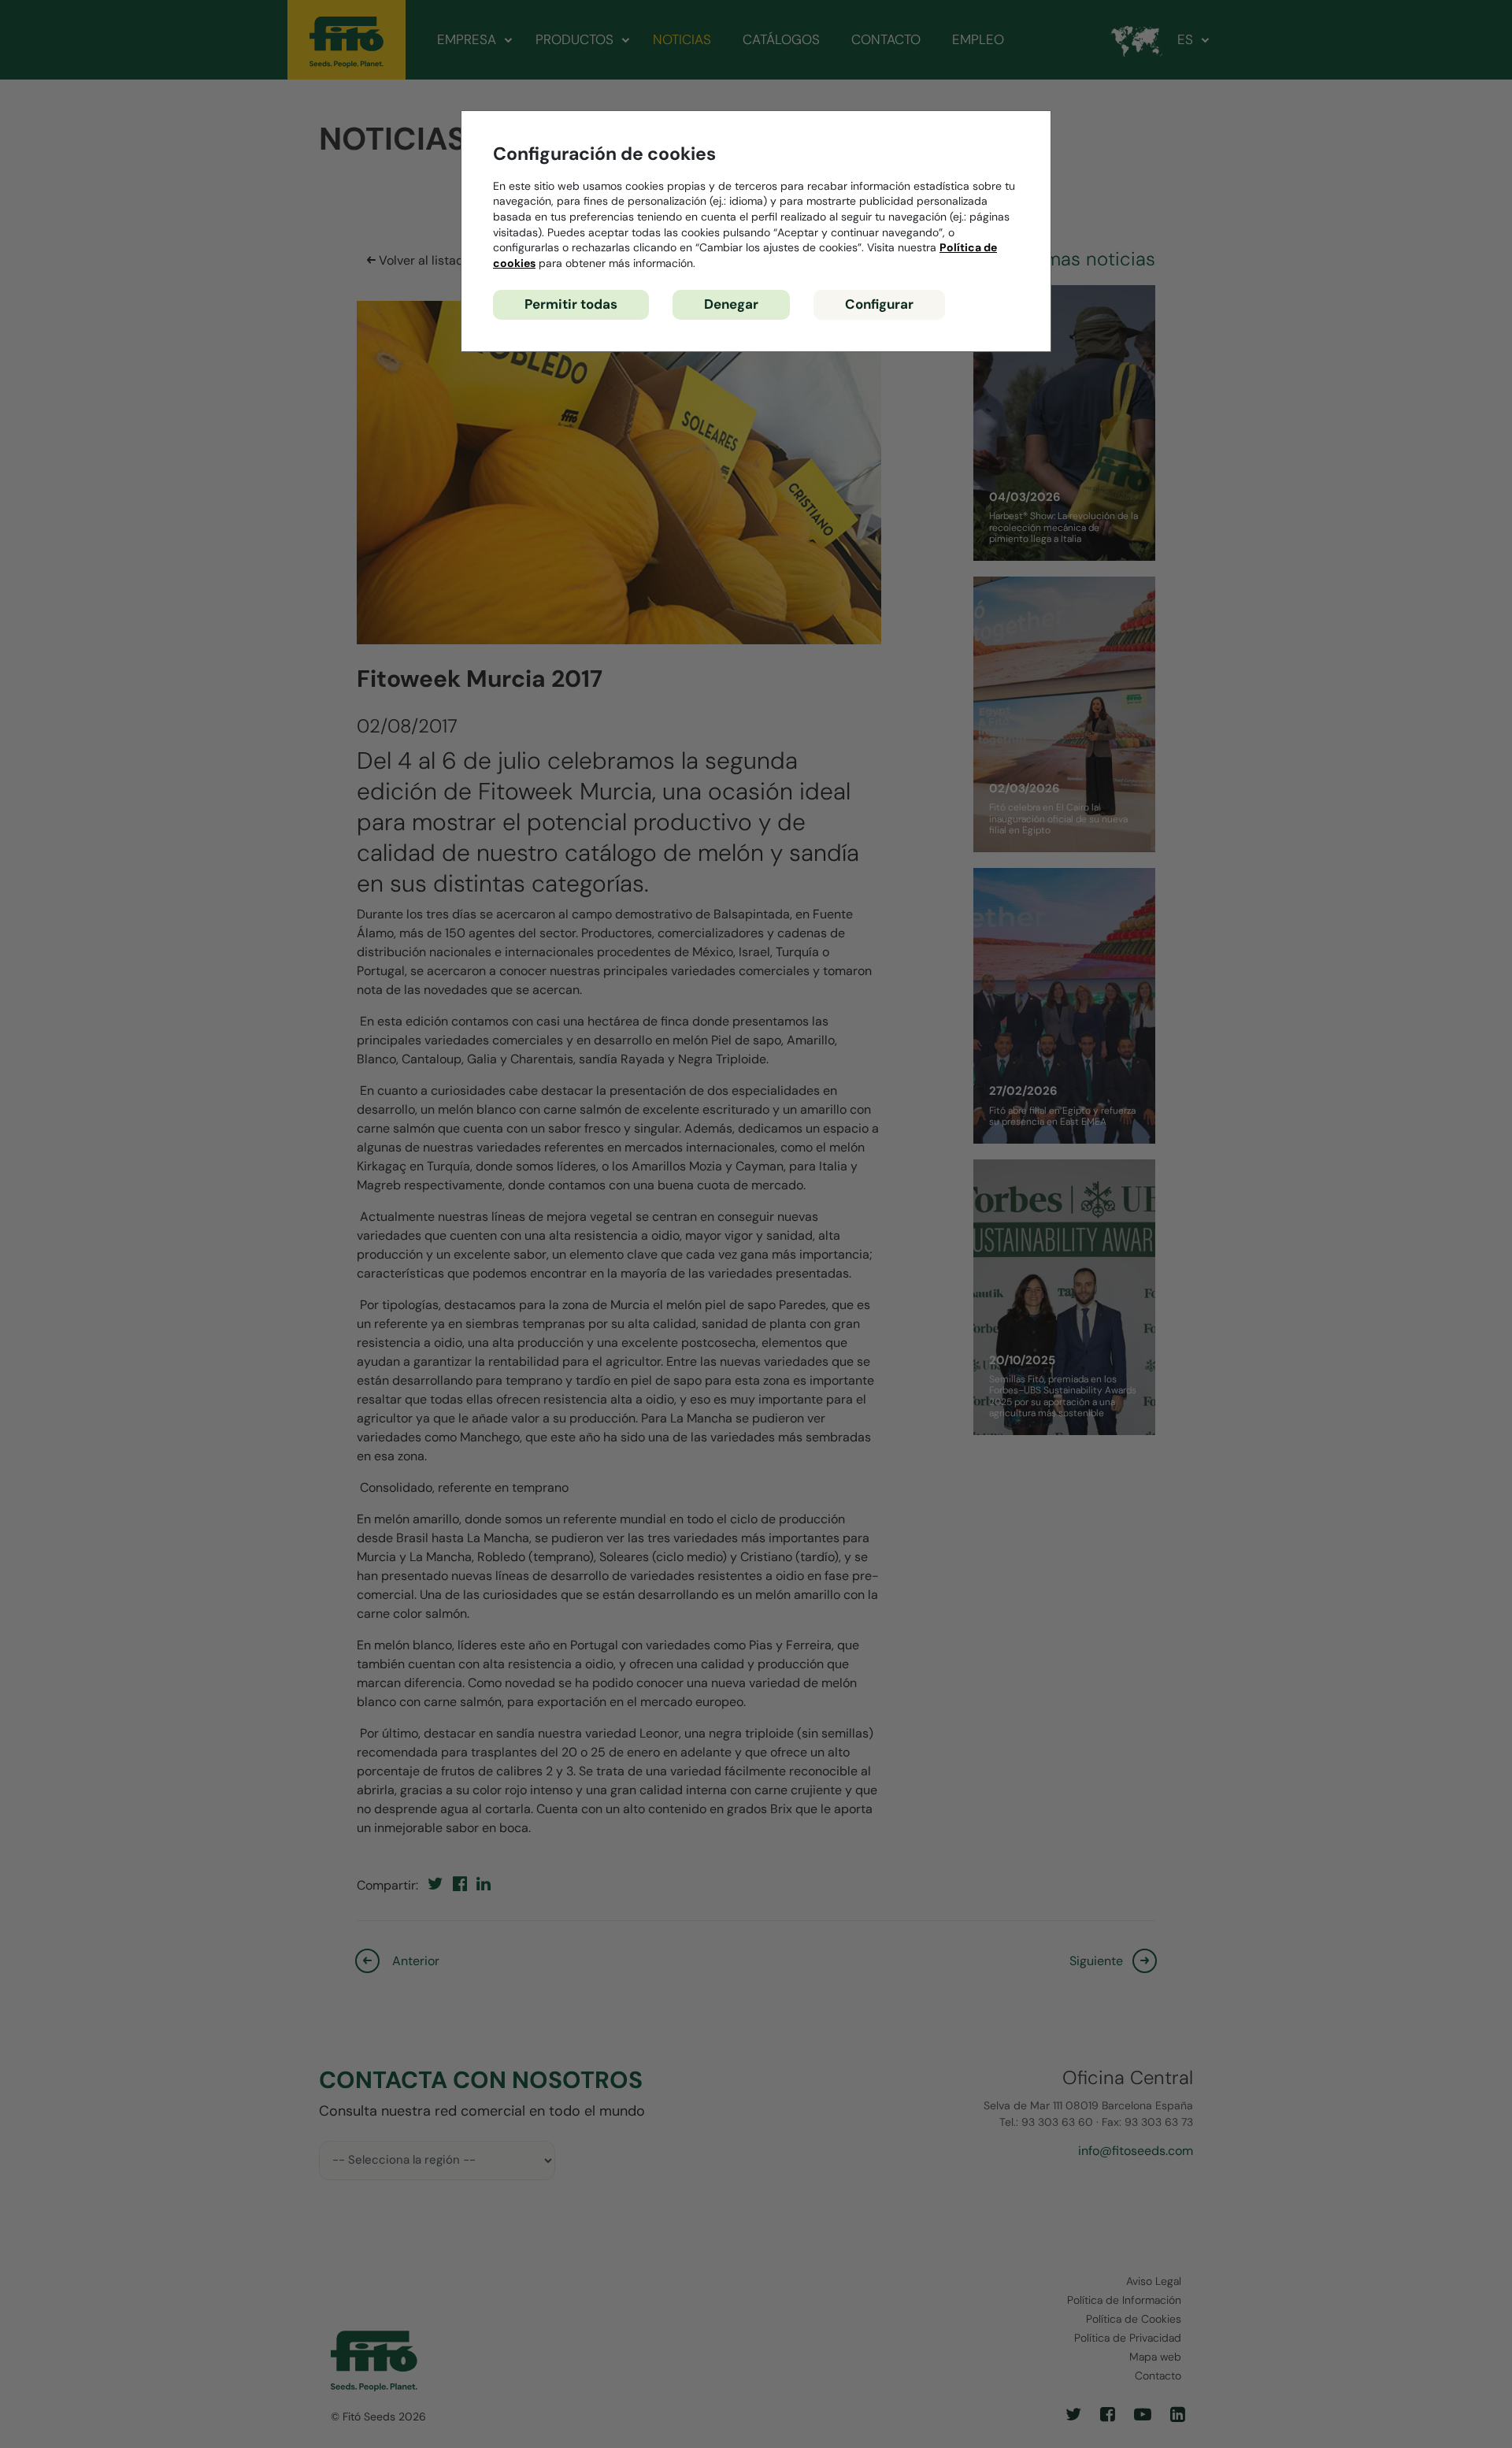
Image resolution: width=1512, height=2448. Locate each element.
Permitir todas (571, 304)
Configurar (879, 304)
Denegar (731, 304)
